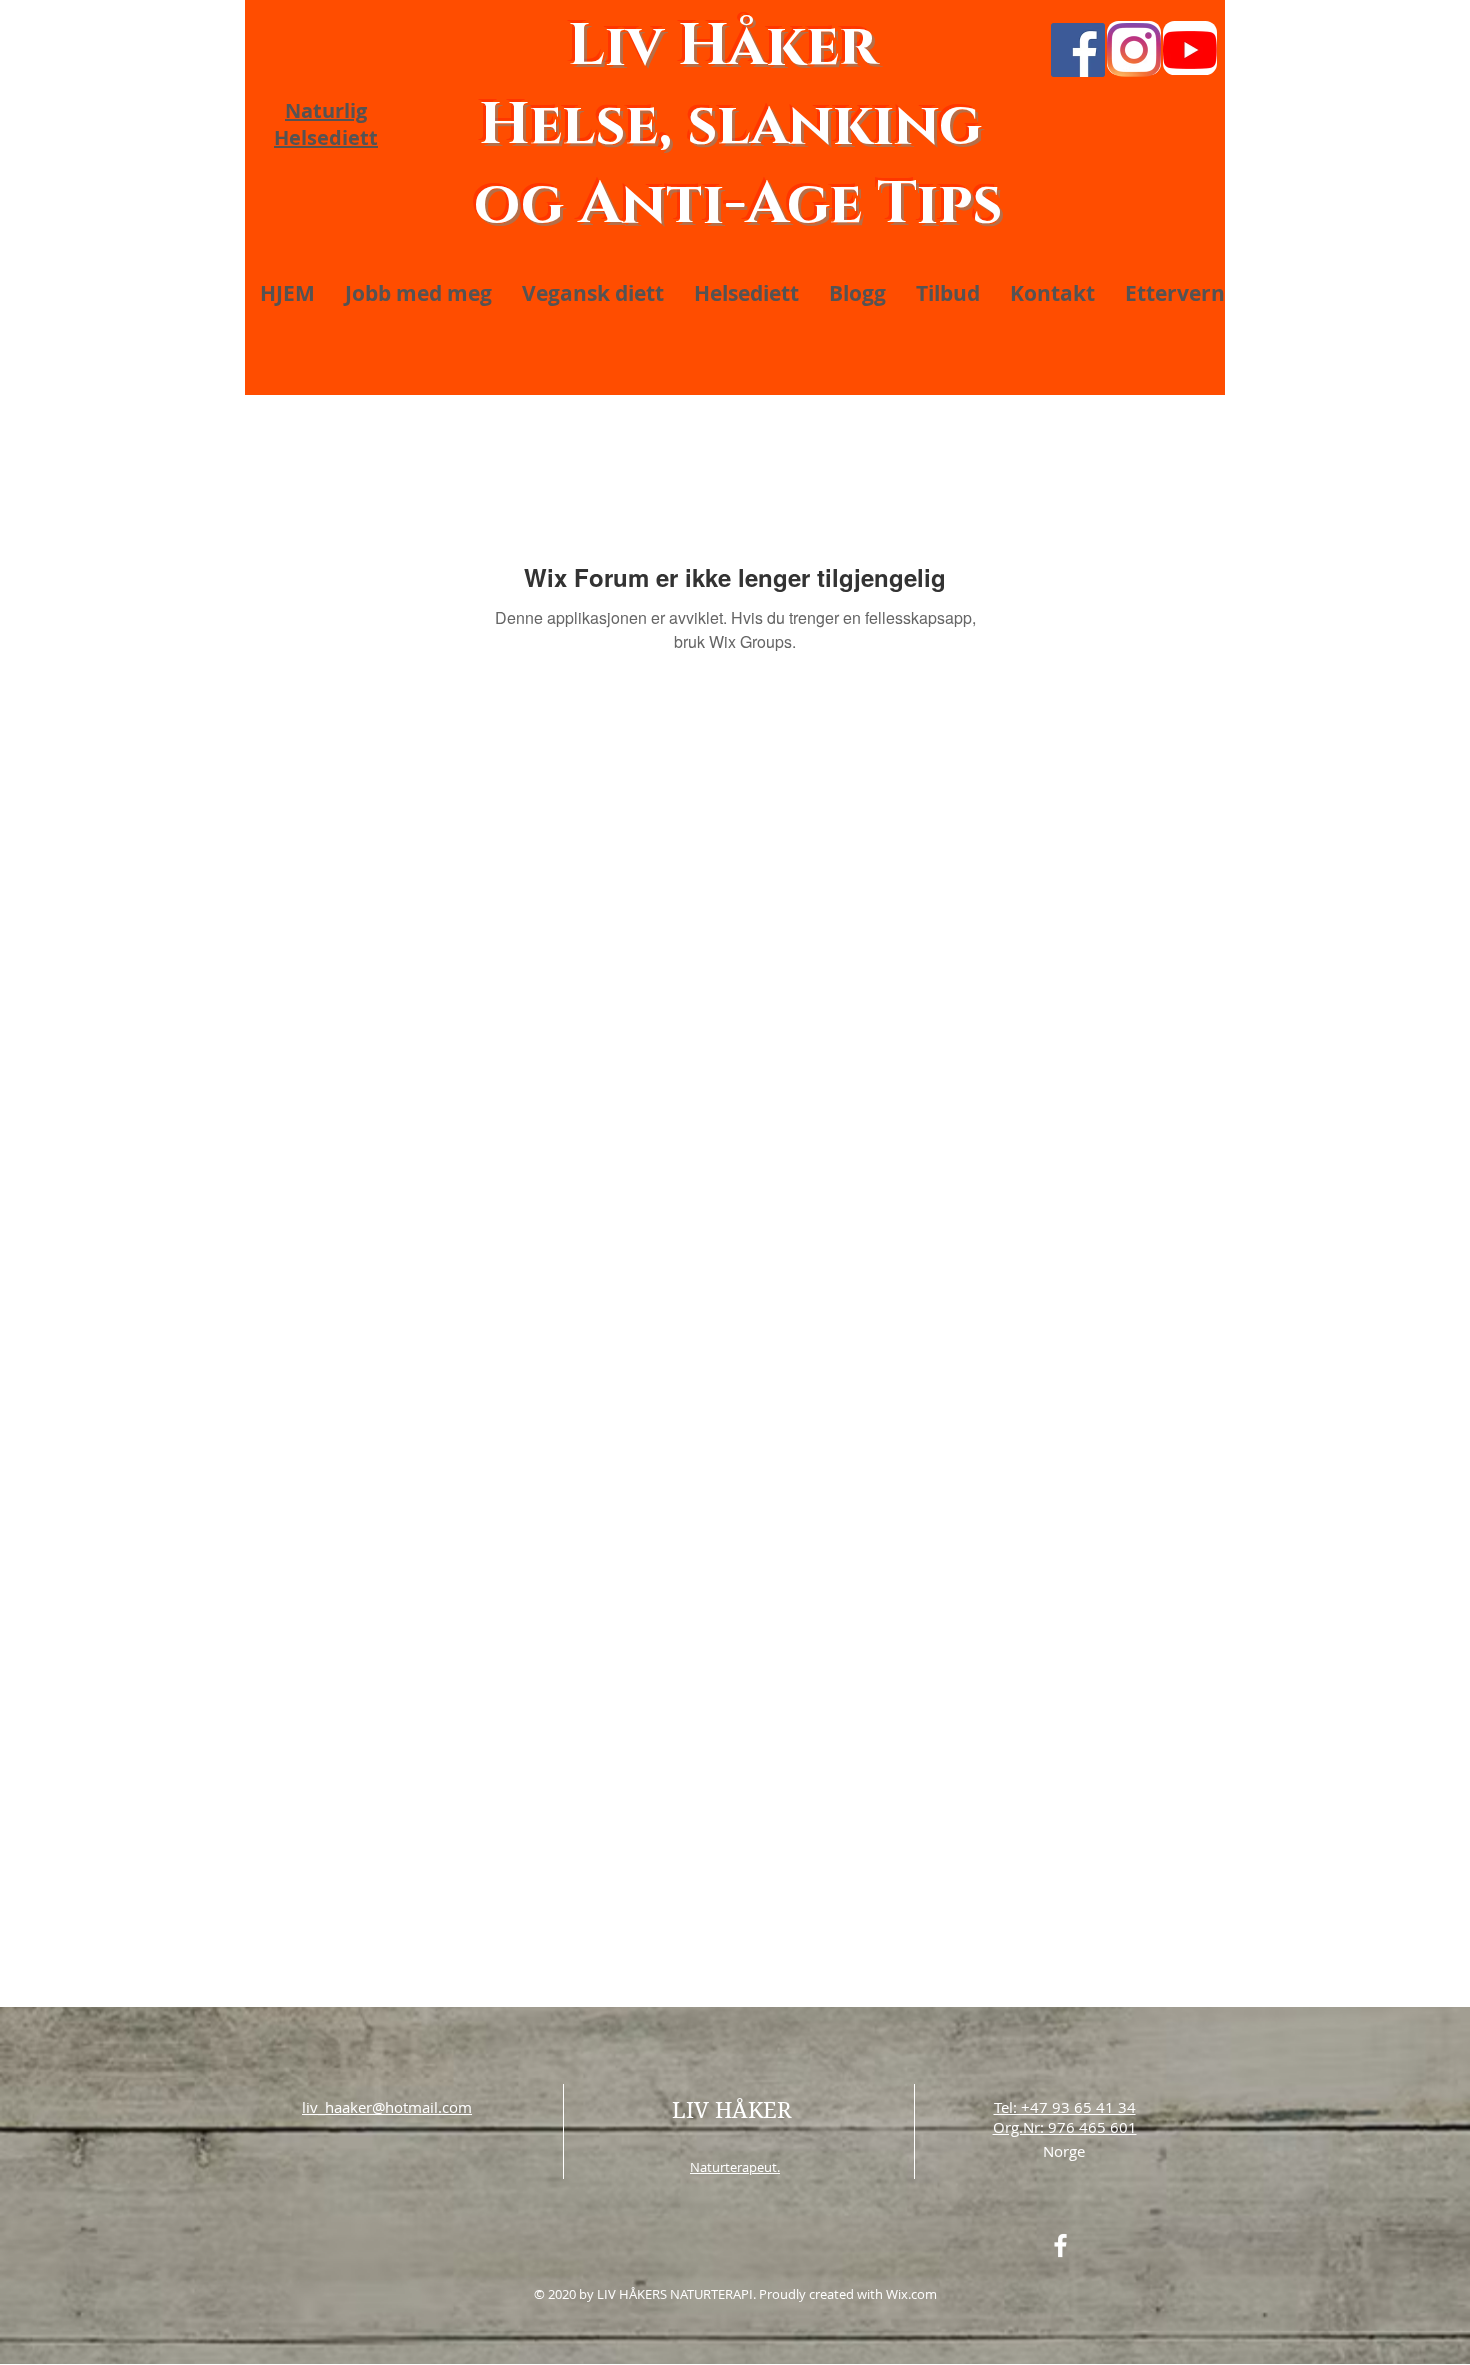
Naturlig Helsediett (326, 124)
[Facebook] (1078, 50)
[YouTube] (1190, 50)
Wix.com (911, 2294)
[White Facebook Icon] (1060, 2245)
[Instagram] (1134, 50)
